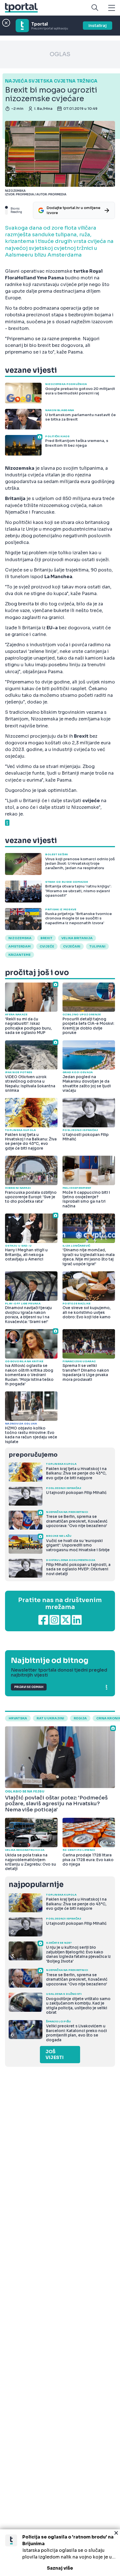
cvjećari (72, 946)
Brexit (46, 938)
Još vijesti (55, 2055)
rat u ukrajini (50, 1718)
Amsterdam (20, 946)
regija (80, 1718)
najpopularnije (36, 1885)
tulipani (97, 946)
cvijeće (47, 946)
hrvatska (18, 1718)
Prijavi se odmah (29, 1687)
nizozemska (20, 938)
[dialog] (60, 2553)
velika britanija (77, 938)
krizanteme (20, 955)
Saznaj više (60, 2568)
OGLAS (60, 54)
